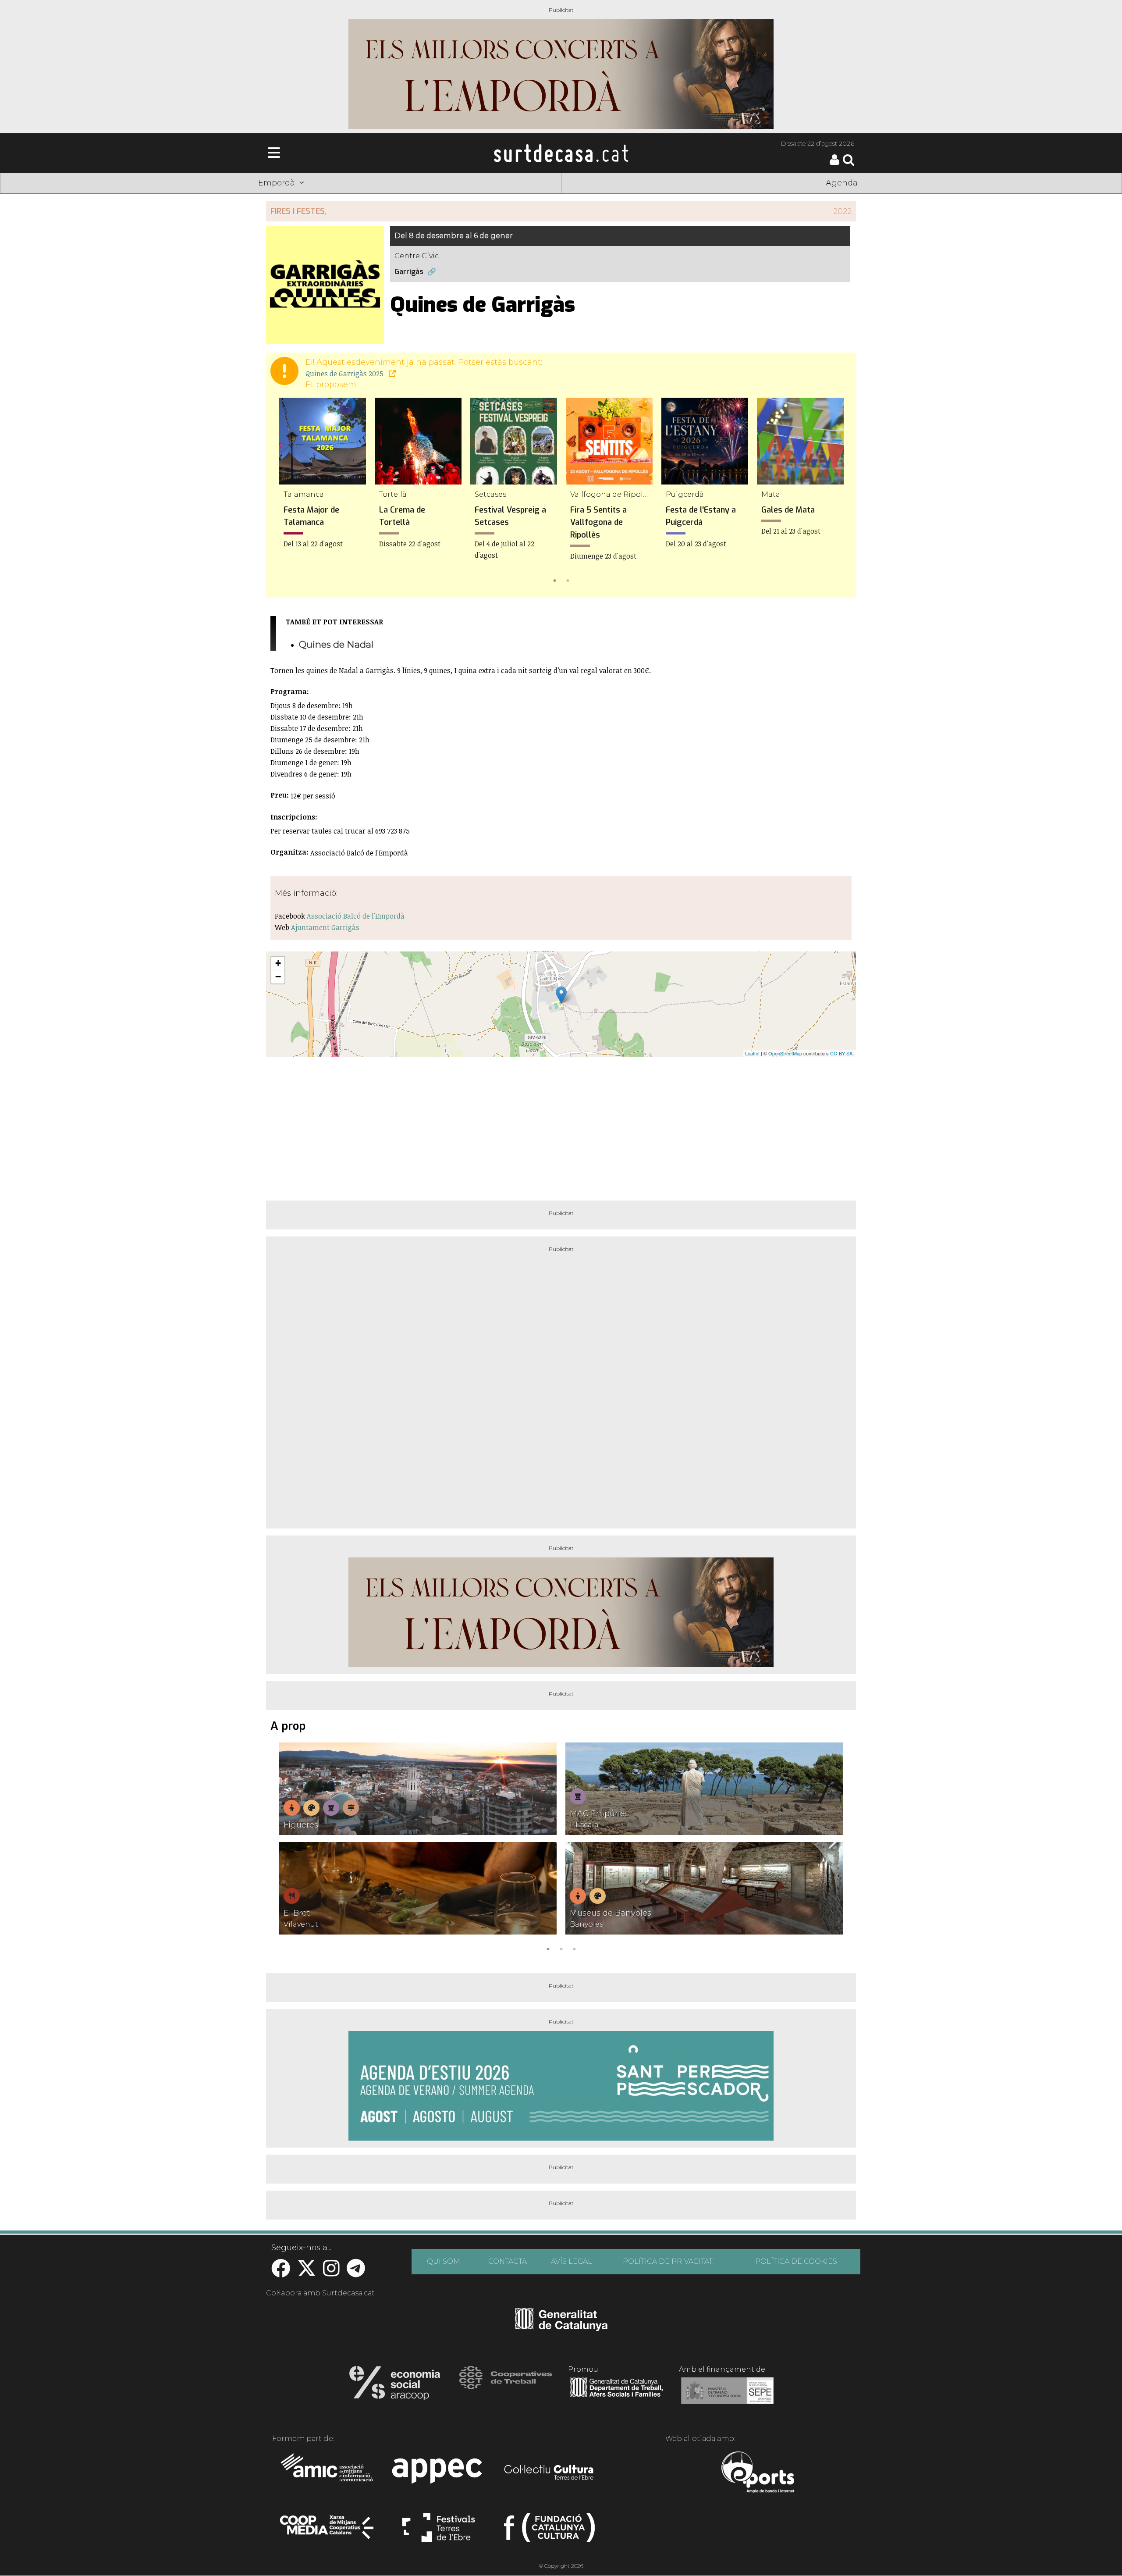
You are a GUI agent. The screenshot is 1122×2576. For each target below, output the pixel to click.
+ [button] (278, 963)
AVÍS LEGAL (572, 2261)
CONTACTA (508, 2261)
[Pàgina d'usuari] (834, 163)
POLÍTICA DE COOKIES (796, 2261)
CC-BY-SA (841, 1053)
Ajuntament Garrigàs (325, 927)
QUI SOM (444, 2261)
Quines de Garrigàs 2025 (345, 374)
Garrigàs (409, 272)
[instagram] (331, 2273)
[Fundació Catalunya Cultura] (549, 2531)
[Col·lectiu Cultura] (549, 2473)
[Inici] (561, 153)
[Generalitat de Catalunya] (561, 2328)
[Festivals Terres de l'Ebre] (439, 2531)
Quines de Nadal (336, 644)
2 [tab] (568, 580)
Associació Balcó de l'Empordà (356, 916)
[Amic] (328, 2473)
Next (837, 492)
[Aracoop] (395, 2386)
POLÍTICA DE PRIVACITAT (668, 2261)
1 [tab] (554, 580)
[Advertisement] (561, 1125)
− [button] (278, 977)
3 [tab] (574, 1948)
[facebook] (281, 2273)
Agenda (842, 183)
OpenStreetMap (785, 1053)
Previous (285, 492)
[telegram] (356, 2273)
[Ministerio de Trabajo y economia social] (727, 2397)
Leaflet (752, 1053)
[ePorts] (758, 2473)
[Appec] (439, 2473)
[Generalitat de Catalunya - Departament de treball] (616, 2397)
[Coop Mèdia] (328, 2531)
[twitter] (307, 2273)
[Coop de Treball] (506, 2386)
